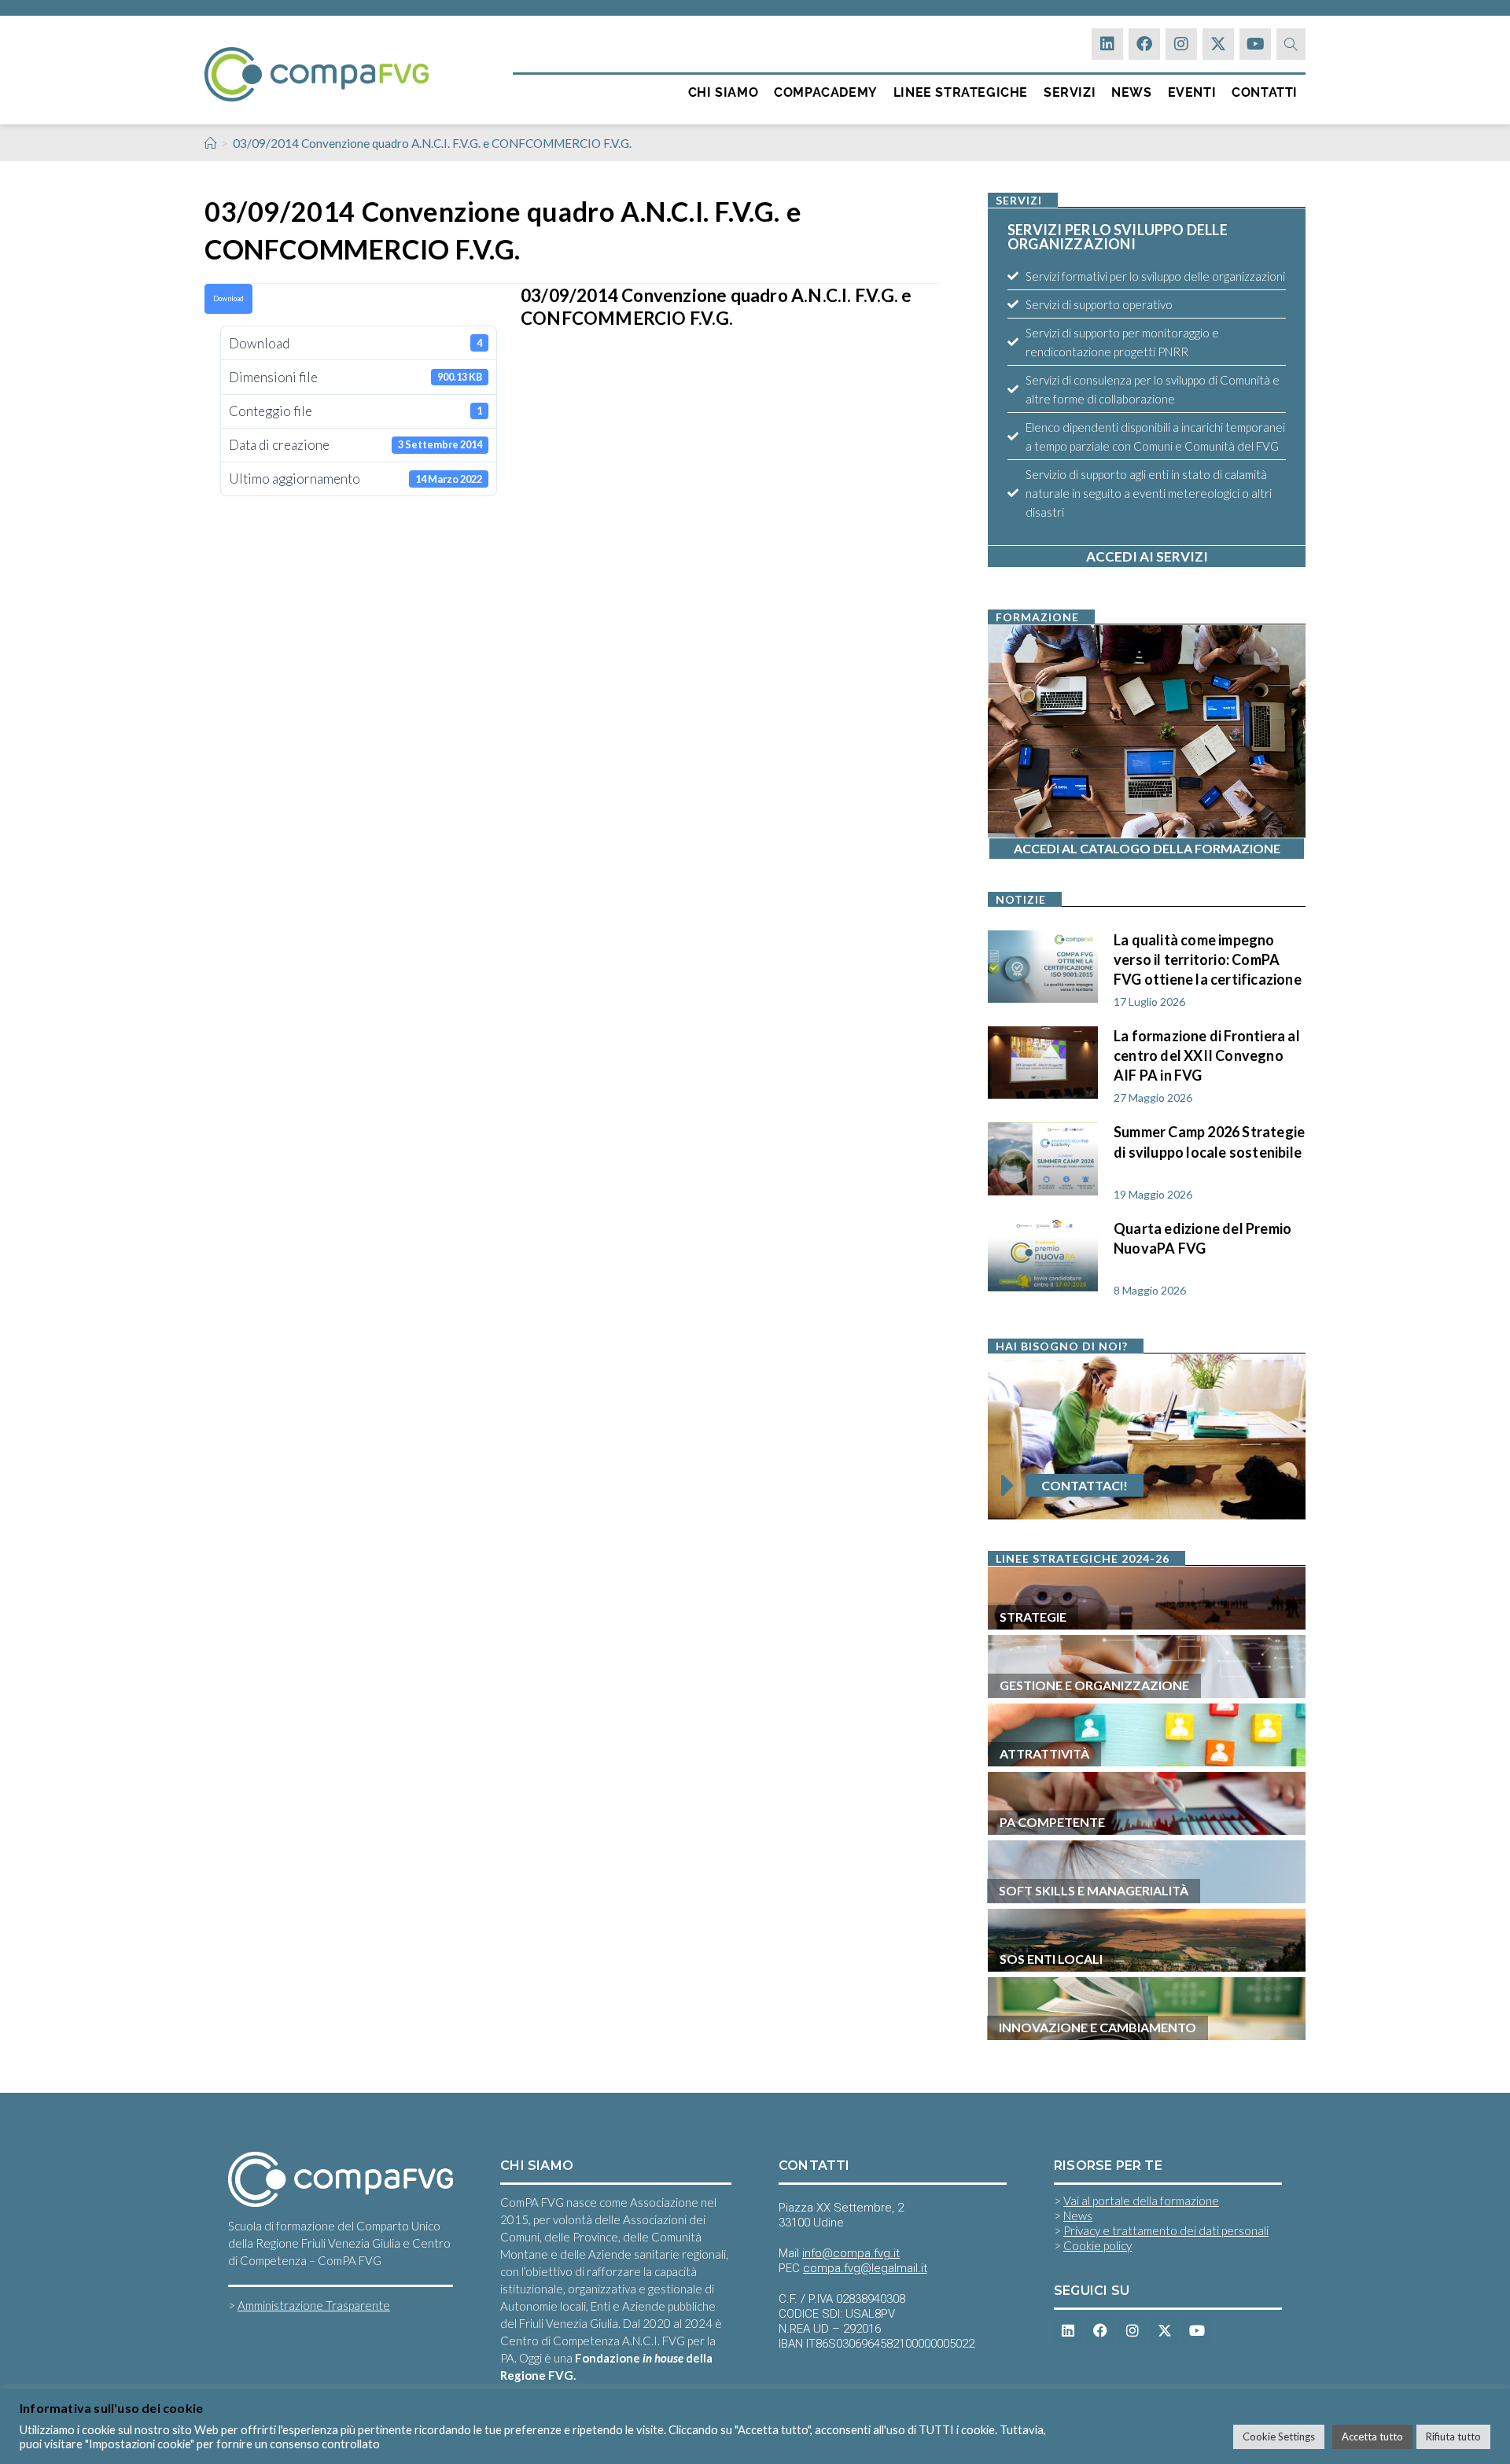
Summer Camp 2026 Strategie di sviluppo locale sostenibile (1209, 1142)
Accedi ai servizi (1147, 556)
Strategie (1033, 1617)
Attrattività (1044, 1753)
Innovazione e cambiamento (1098, 2027)
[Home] (210, 143)
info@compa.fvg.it (851, 2253)
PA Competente (1052, 1822)
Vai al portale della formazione (1141, 2201)
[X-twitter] (1218, 44)
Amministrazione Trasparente (314, 2305)
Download (228, 298)
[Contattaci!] (1007, 1486)
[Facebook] (1144, 44)
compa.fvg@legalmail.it (865, 2268)
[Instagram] (1181, 44)
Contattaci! (1085, 1485)
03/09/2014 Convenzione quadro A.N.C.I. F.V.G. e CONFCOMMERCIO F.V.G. (432, 143)
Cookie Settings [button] (1279, 2436)
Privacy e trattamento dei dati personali (1166, 2230)
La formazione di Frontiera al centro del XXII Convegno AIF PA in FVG (1207, 1054)
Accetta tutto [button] (1372, 2436)
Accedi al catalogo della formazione (1147, 848)
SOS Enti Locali (1051, 1959)
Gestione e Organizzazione (1094, 1685)
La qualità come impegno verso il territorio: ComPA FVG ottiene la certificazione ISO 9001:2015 (1208, 958)
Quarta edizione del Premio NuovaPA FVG (1202, 1238)
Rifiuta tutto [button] (1453, 2436)
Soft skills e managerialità (1094, 1890)
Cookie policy (1098, 2245)
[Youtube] (1255, 44)
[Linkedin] (1107, 44)
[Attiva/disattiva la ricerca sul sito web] (1291, 44)
